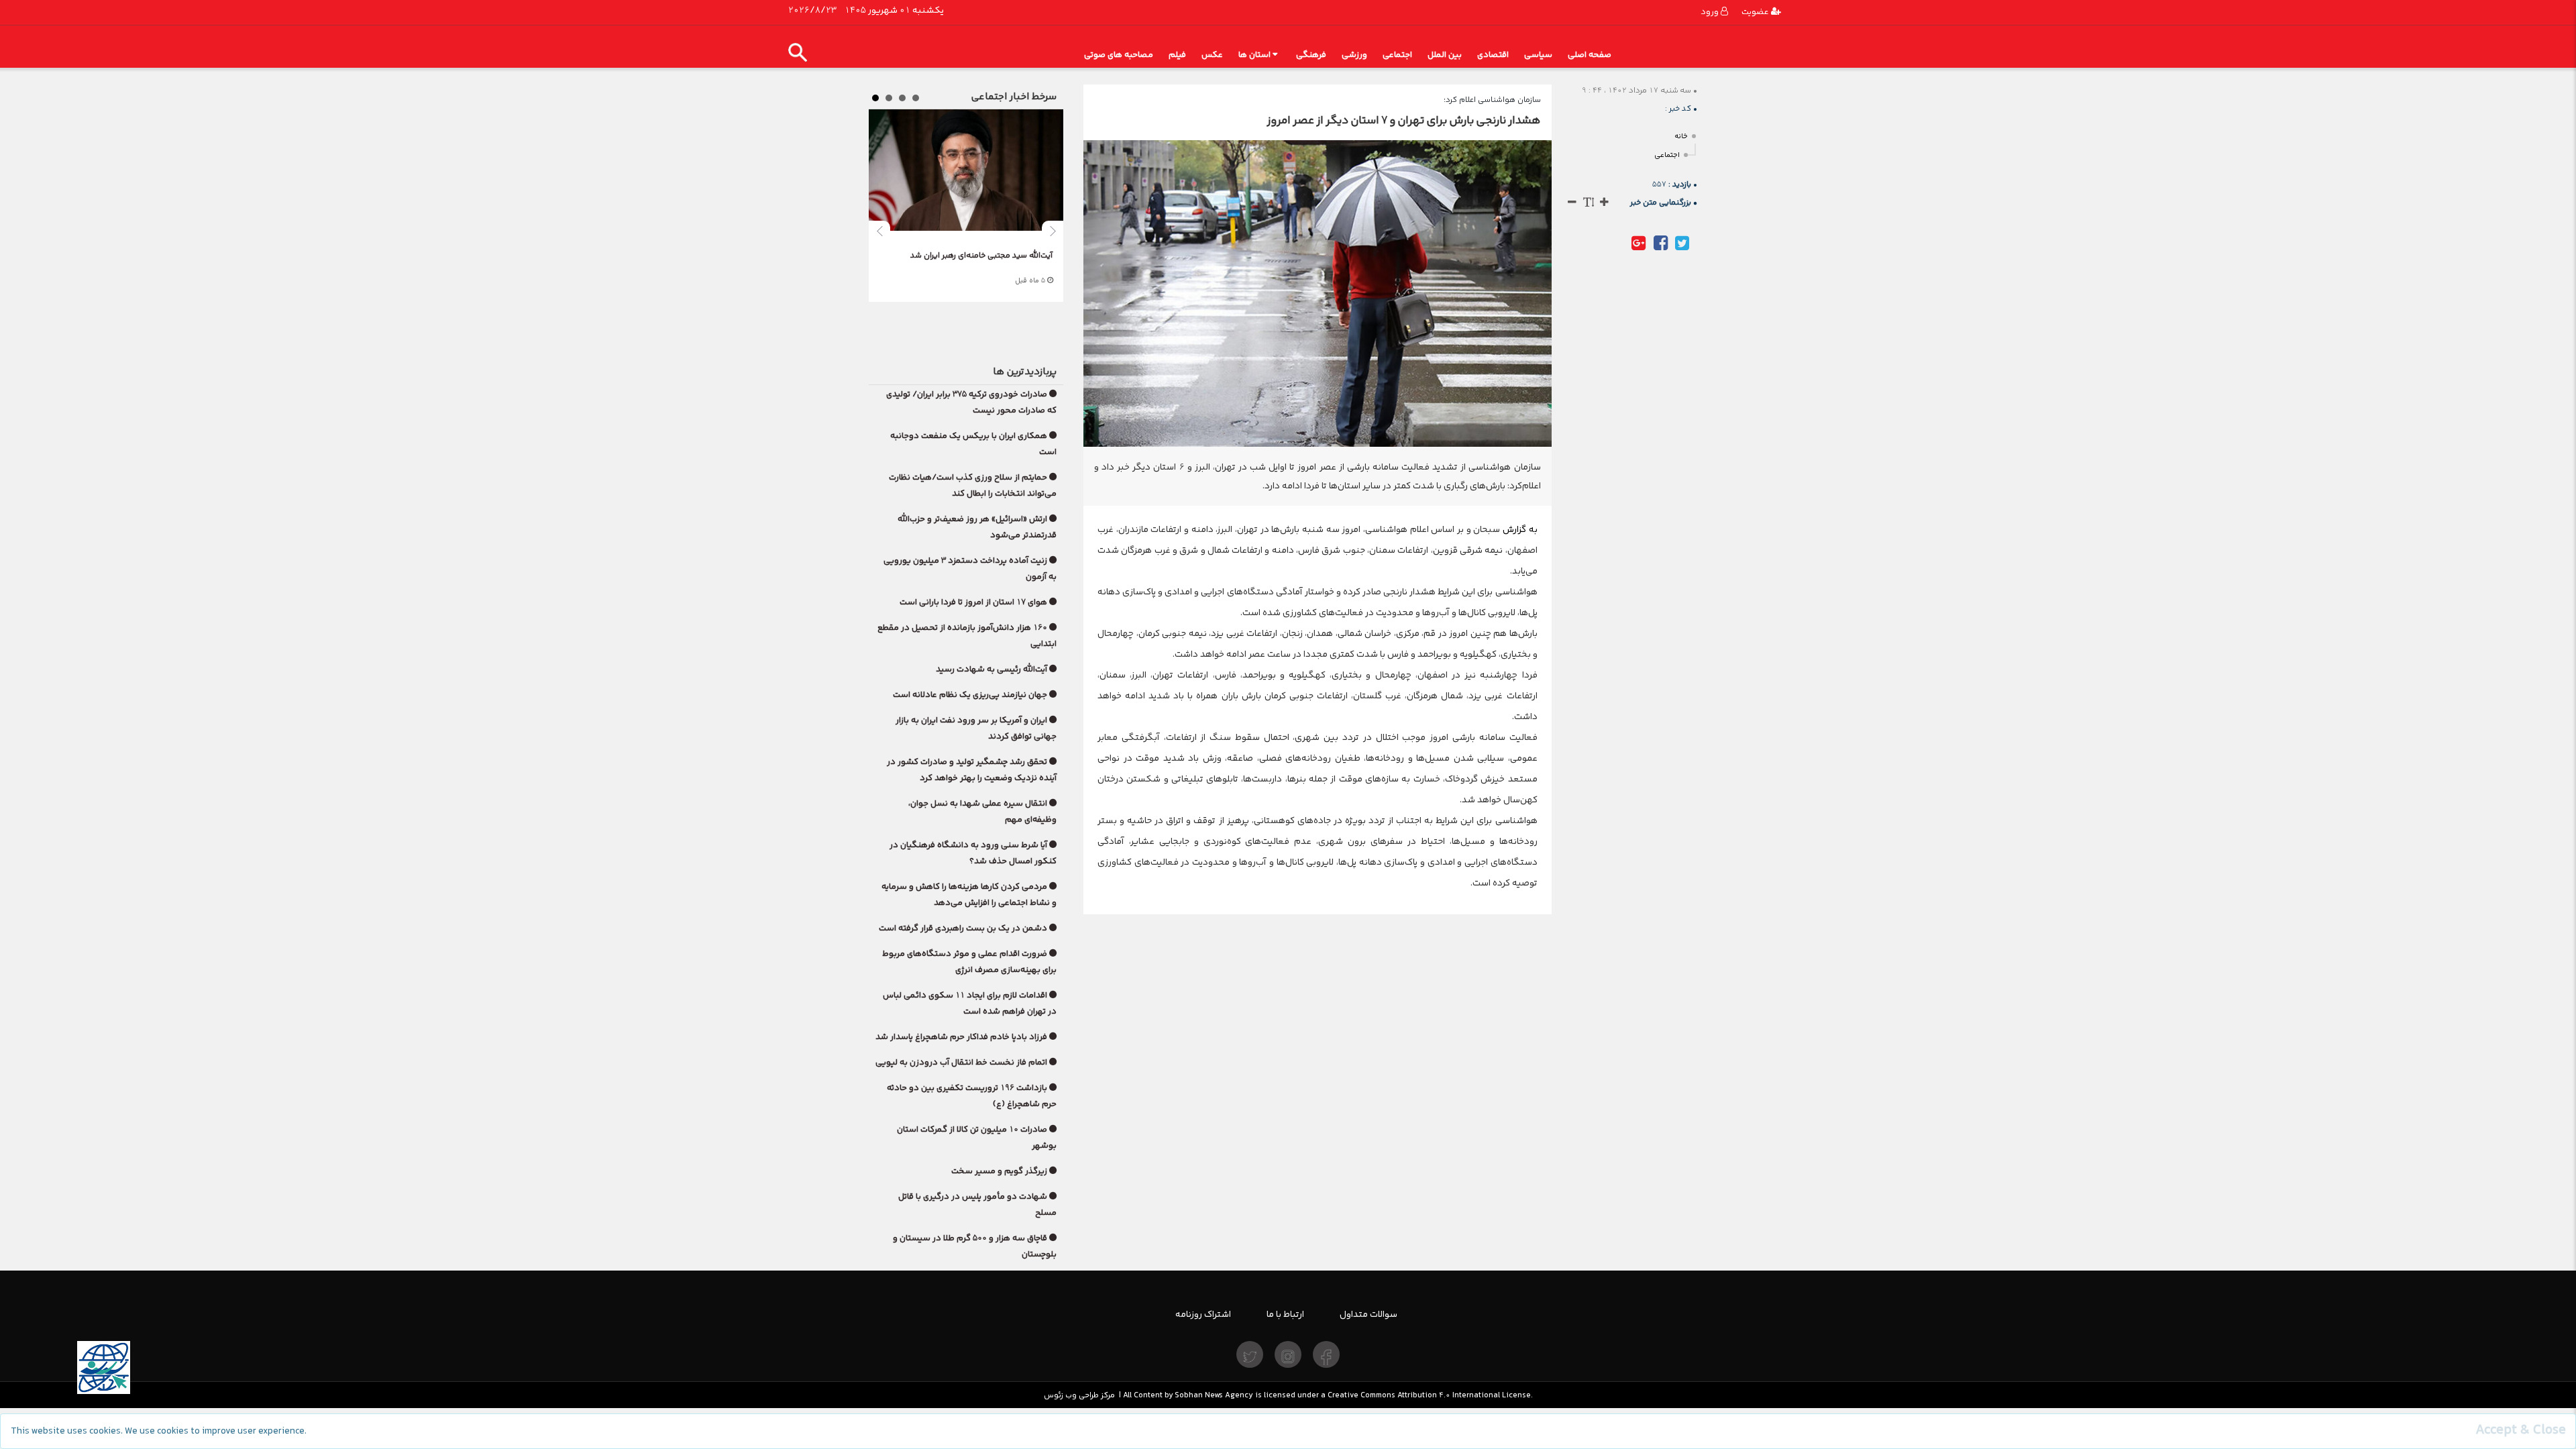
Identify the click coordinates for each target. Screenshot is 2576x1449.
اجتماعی (1397, 55)
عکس (1212, 55)
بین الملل (1445, 55)
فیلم (1177, 55)
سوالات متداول (1368, 1314)
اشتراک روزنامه (1203, 1314)
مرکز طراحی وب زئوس (1079, 1395)
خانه (1681, 137)
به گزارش (1518, 529)
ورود (1711, 12)
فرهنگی (1311, 55)
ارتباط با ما (1285, 1314)
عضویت (1756, 12)
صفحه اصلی (1590, 55)
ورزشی (1354, 55)
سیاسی (1538, 55)
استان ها (1254, 55)
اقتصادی (1493, 55)
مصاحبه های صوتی (1119, 55)
